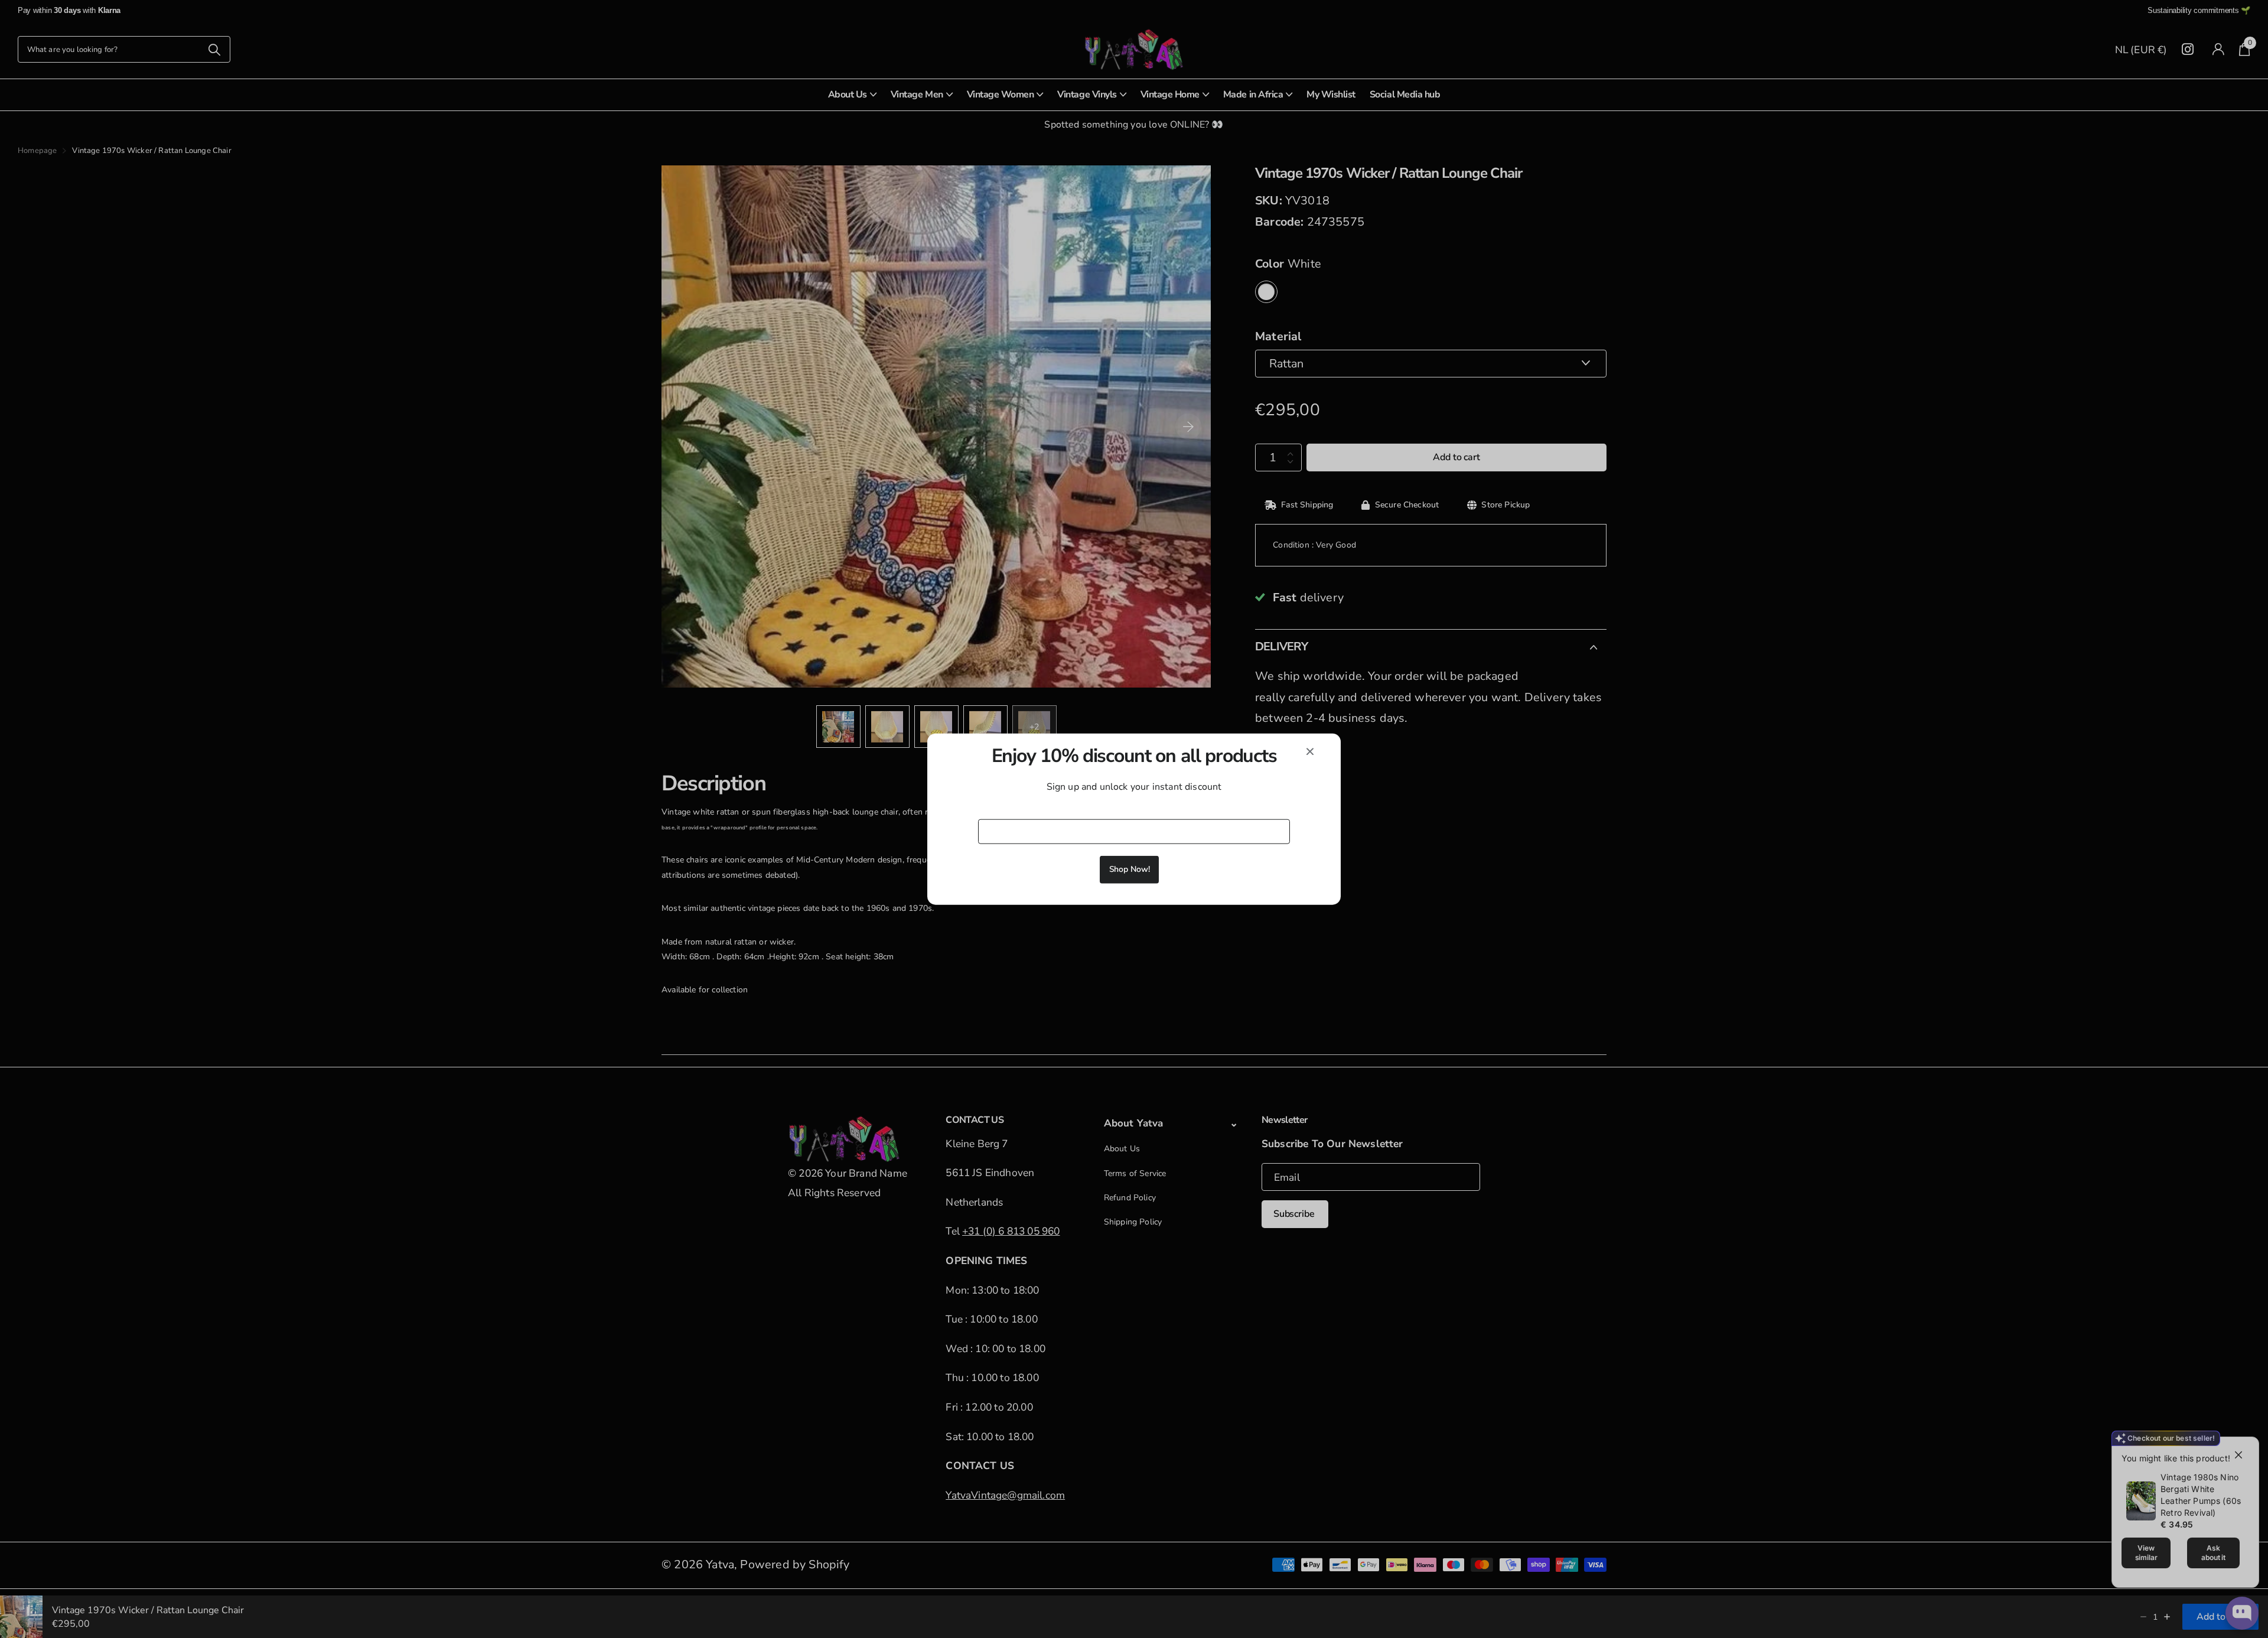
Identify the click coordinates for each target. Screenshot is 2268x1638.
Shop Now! (1130, 869)
